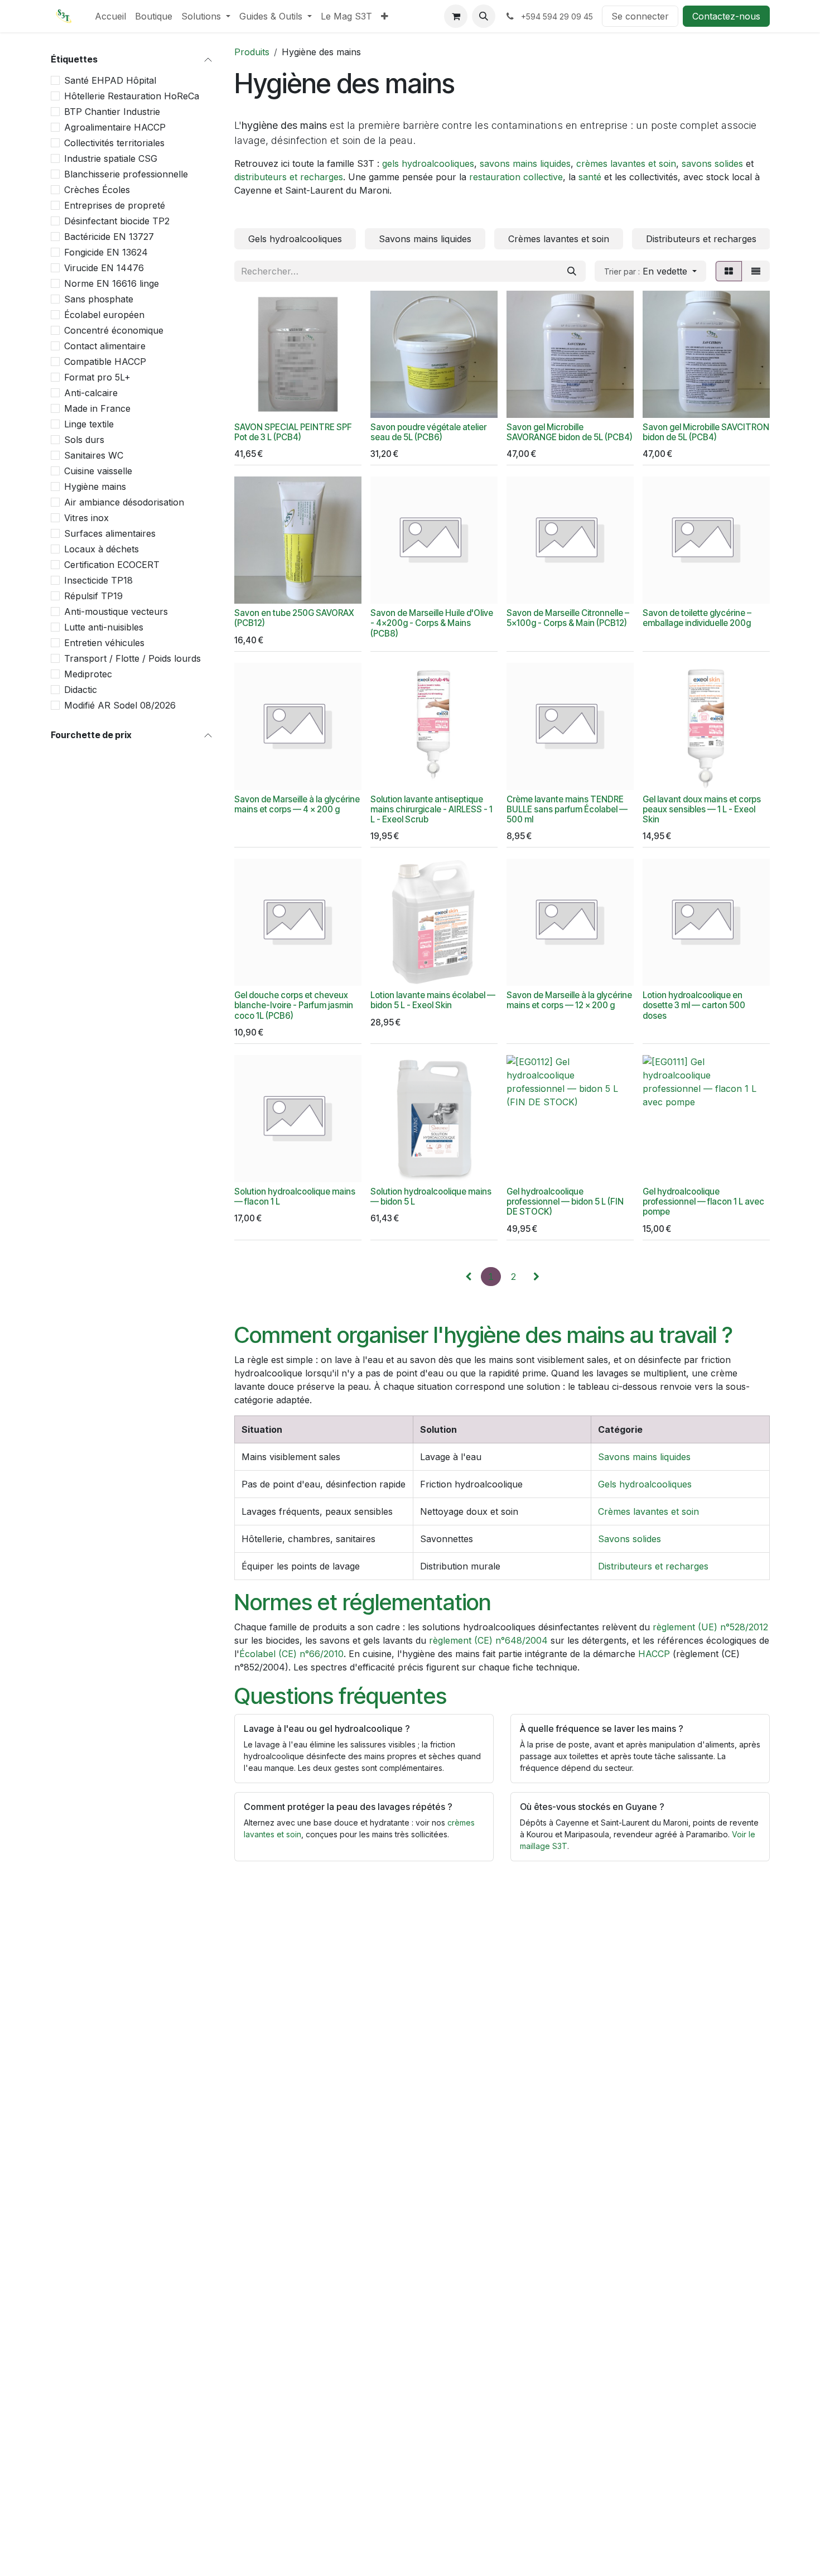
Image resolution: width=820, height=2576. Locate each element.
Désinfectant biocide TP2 (117, 221)
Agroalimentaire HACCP (115, 127)
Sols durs (84, 440)
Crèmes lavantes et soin (648, 1511)
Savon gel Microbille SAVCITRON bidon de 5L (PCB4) (706, 432)
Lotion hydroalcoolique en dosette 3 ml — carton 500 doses (694, 1005)
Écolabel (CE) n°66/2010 (291, 1654)
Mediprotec (88, 674)
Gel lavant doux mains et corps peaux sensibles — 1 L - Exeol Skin (702, 809)
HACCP (654, 1654)
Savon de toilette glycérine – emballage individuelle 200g (697, 618)
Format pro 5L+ (97, 377)
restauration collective (516, 177)
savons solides (712, 163)
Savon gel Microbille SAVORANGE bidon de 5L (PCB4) (570, 432)
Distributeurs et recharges (653, 1566)
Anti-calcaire (91, 393)
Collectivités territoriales (114, 143)
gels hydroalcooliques (428, 163)
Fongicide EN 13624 (106, 252)
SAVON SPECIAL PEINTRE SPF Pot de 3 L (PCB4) (293, 432)
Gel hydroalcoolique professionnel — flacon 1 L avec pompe (703, 1202)
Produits (252, 52)
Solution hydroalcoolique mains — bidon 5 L (431, 1196)
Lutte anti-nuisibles (104, 627)
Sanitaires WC (94, 455)
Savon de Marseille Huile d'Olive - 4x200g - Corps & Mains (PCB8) (432, 623)
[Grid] (729, 271)
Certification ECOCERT (112, 565)
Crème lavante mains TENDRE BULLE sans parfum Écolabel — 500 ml (567, 809)
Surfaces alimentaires (110, 533)
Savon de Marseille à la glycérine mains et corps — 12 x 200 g (569, 1000)
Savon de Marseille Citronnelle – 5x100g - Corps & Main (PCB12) (568, 618)
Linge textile (89, 424)
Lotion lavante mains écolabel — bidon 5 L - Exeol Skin (433, 1000)
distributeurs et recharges (289, 177)
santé (590, 177)
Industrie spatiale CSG (111, 158)
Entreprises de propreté (115, 205)
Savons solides (630, 1539)
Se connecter (640, 16)
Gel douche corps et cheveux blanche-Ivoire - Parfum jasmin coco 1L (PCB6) (294, 1005)
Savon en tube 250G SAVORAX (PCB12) (294, 618)
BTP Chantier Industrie (112, 112)
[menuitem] (110, 16)
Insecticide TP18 (98, 580)
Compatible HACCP (105, 362)
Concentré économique (114, 330)
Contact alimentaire (105, 346)
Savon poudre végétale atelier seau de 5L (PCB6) (428, 432)
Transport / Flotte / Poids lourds (132, 658)
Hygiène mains (95, 487)
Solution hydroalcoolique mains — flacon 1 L (295, 1196)
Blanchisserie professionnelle (126, 174)
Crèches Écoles (97, 190)
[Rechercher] (572, 271)
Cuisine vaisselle (98, 471)
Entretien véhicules (104, 643)
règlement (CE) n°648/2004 (488, 1640)
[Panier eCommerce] (456, 16)
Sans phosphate (99, 299)
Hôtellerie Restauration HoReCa (132, 96)
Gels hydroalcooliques (645, 1484)
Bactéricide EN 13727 (109, 237)
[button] (484, 16)
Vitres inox (86, 518)
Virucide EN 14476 (104, 268)
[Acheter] (418, 589)
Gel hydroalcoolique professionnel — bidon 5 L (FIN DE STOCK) (565, 1202)
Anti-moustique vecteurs (116, 612)
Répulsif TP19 (93, 596)
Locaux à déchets (102, 549)
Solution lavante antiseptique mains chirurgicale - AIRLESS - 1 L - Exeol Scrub (431, 809)
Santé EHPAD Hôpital (110, 80)
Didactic (81, 690)
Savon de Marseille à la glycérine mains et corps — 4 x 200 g (297, 804)
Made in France (97, 408)
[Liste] (756, 271)
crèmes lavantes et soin (626, 163)
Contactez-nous (726, 16)
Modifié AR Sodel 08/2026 (120, 705)
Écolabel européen (104, 315)
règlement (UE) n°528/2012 (710, 1627)
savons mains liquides (525, 163)
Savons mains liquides (644, 1457)
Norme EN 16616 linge (112, 283)
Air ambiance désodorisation (124, 502)
